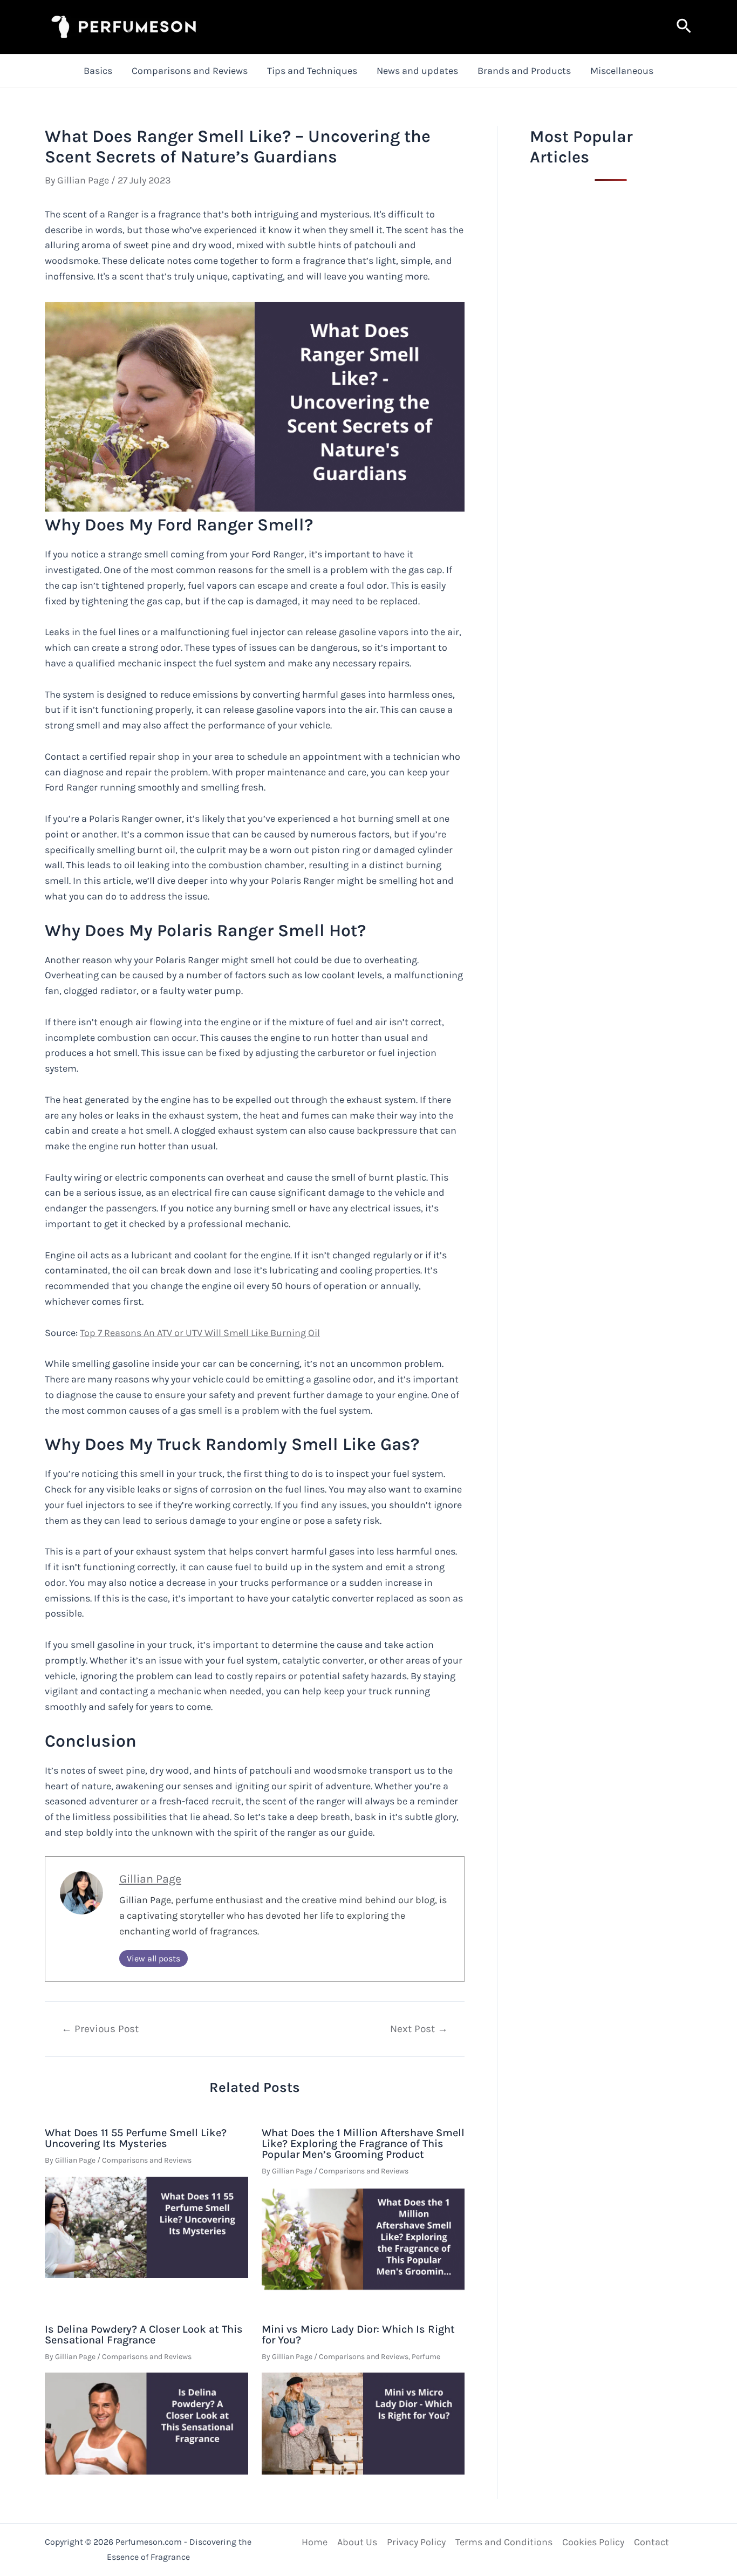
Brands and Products (524, 71)
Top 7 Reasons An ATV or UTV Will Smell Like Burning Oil (200, 1333)
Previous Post (100, 2029)
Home (315, 2542)
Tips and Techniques (312, 71)
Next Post (419, 2029)
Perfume (426, 2357)
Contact (651, 2542)
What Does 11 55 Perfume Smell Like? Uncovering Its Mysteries (136, 2138)
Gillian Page (150, 1879)
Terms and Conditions (504, 2542)
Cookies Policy (593, 2542)
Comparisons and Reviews (190, 71)
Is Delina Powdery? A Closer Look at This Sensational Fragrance (144, 2335)
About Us (357, 2542)
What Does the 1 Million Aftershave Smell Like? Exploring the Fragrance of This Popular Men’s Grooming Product (363, 2144)
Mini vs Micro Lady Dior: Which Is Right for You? (358, 2335)
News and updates (417, 71)
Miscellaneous (622, 71)
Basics (98, 71)
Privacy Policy (416, 2542)
